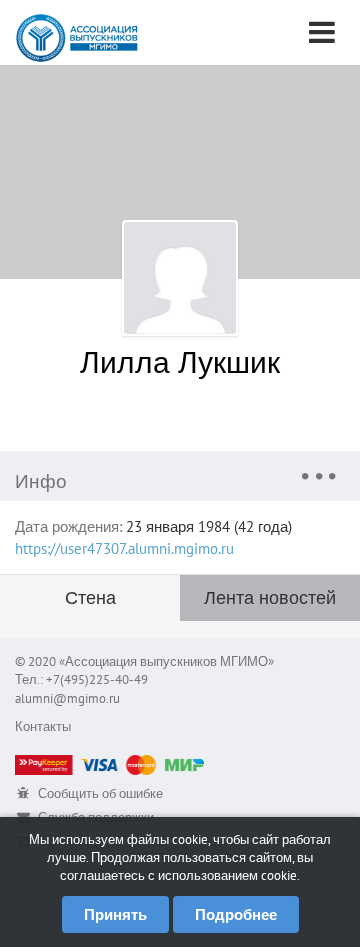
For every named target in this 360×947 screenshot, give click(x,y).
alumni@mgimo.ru (67, 698)
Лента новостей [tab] (270, 597)
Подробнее (236, 914)
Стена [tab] (90, 597)
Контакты (43, 726)
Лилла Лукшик (180, 361)
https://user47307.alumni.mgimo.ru (124, 548)
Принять (115, 914)
